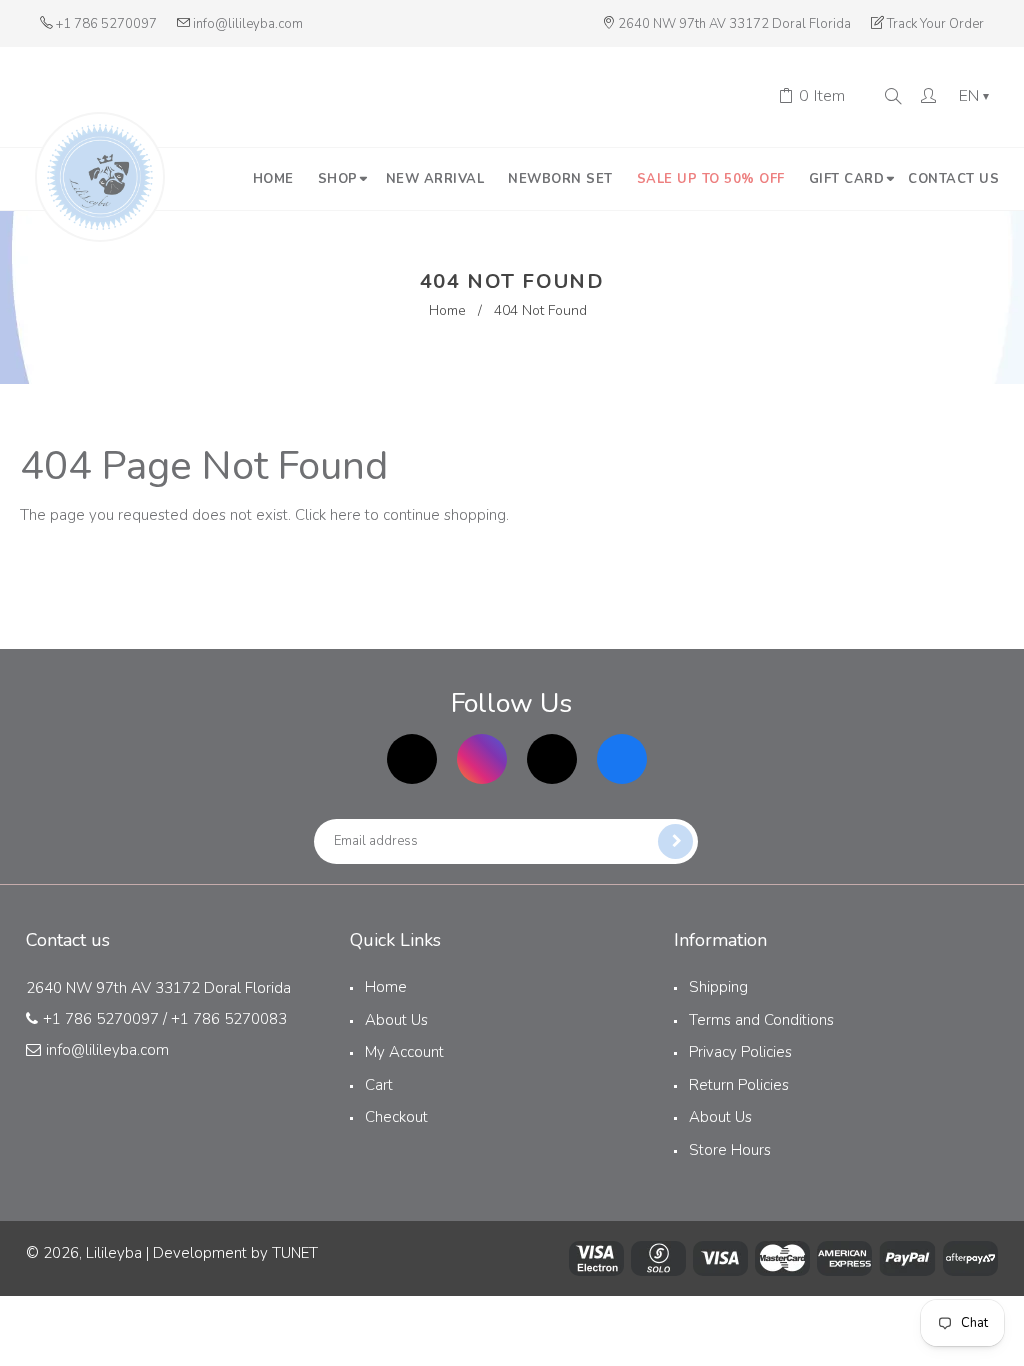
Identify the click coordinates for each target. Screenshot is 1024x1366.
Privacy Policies (740, 1052)
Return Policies (739, 1085)
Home (447, 310)
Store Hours (730, 1150)
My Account (404, 1052)
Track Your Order (935, 24)
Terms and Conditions (761, 1020)
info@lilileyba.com (248, 24)
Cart (379, 1085)
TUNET (295, 1253)
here (345, 515)
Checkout (396, 1117)
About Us (396, 1020)
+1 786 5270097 (106, 24)
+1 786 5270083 (229, 1019)
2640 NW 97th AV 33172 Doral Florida (734, 24)
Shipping (718, 987)
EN (974, 97)
